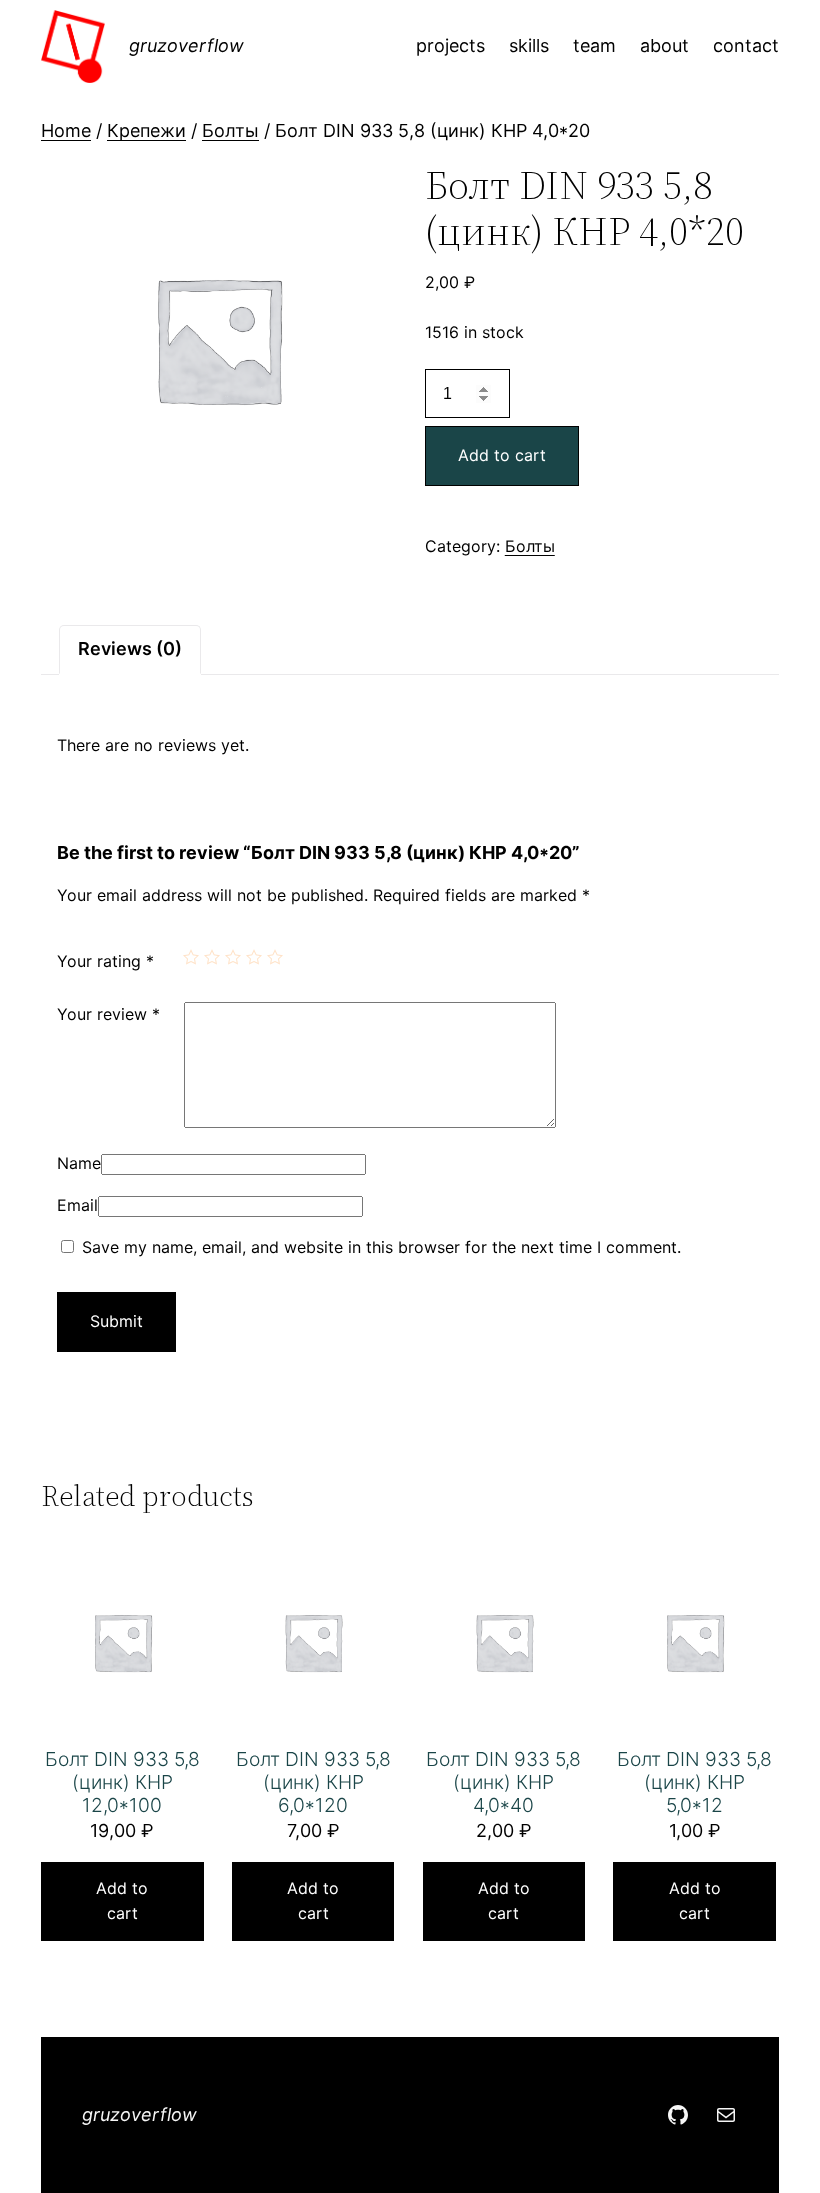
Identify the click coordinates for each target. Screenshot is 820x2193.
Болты (230, 130)
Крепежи (146, 130)
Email (77, 1205)
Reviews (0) (130, 648)
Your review (108, 1014)
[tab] (130, 649)
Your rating (105, 961)
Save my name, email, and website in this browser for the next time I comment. (381, 1247)
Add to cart (502, 455)
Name (79, 1163)
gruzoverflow (186, 45)
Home (66, 130)
